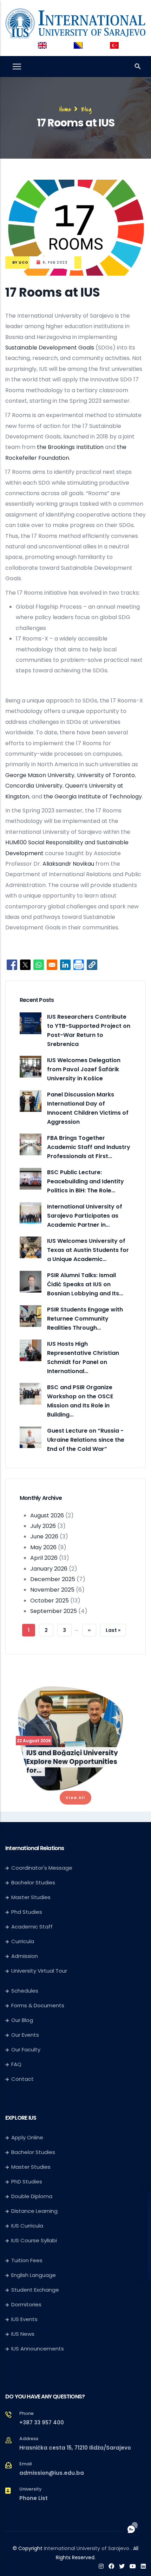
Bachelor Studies (33, 1882)
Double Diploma (32, 2196)
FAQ (16, 2064)
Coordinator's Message (42, 1868)
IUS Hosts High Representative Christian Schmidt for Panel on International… (83, 1358)
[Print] (79, 965)
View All (75, 1798)
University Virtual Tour (39, 1971)
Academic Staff (32, 1927)
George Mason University (40, 775)
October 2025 (50, 1601)
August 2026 (47, 1515)
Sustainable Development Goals (50, 348)
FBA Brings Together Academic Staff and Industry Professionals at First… (89, 1147)
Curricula (23, 1941)
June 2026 (44, 1536)
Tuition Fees (27, 2260)
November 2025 (52, 1590)
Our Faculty (26, 2049)
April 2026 (44, 1558)
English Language (34, 2275)
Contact (22, 2079)
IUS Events (24, 2319)
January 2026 (49, 1569)
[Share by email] (52, 965)
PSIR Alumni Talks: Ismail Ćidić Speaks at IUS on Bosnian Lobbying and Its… (85, 1284)
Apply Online (27, 2137)
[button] (92, 965)
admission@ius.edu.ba (52, 2473)
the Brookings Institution (70, 447)
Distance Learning (34, 2211)
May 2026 (43, 1547)
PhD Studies (27, 2182)
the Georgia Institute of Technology (93, 797)
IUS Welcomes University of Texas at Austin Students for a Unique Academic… (88, 1250)
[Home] (75, 22)
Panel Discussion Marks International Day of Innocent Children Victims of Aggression (88, 1108)
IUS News (23, 2334)
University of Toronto (106, 775)
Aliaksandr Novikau (68, 864)
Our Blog (22, 2020)
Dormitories (26, 2304)
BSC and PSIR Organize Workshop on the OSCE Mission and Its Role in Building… (80, 1401)
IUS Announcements (38, 2349)
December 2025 (53, 1579)
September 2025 (54, 1611)
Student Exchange (35, 2290)
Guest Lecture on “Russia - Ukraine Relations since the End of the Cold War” (86, 1440)
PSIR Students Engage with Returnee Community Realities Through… (85, 1319)
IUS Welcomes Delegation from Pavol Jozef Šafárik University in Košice (84, 1069)
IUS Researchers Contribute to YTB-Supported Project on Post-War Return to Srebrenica (89, 1030)
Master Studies (31, 1897)
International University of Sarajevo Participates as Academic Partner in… (85, 1216)
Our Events (25, 2035)
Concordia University (34, 786)
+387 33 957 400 (42, 2422)
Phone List (34, 2498)
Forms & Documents (38, 2005)
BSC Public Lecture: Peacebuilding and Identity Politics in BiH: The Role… (86, 1181)
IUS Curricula (27, 2226)
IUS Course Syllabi (34, 2240)
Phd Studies (27, 1912)
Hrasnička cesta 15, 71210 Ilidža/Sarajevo (75, 2448)
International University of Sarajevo (87, 2548)
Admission (25, 1956)
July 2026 (43, 1526)
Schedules (25, 1991)
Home (65, 109)
